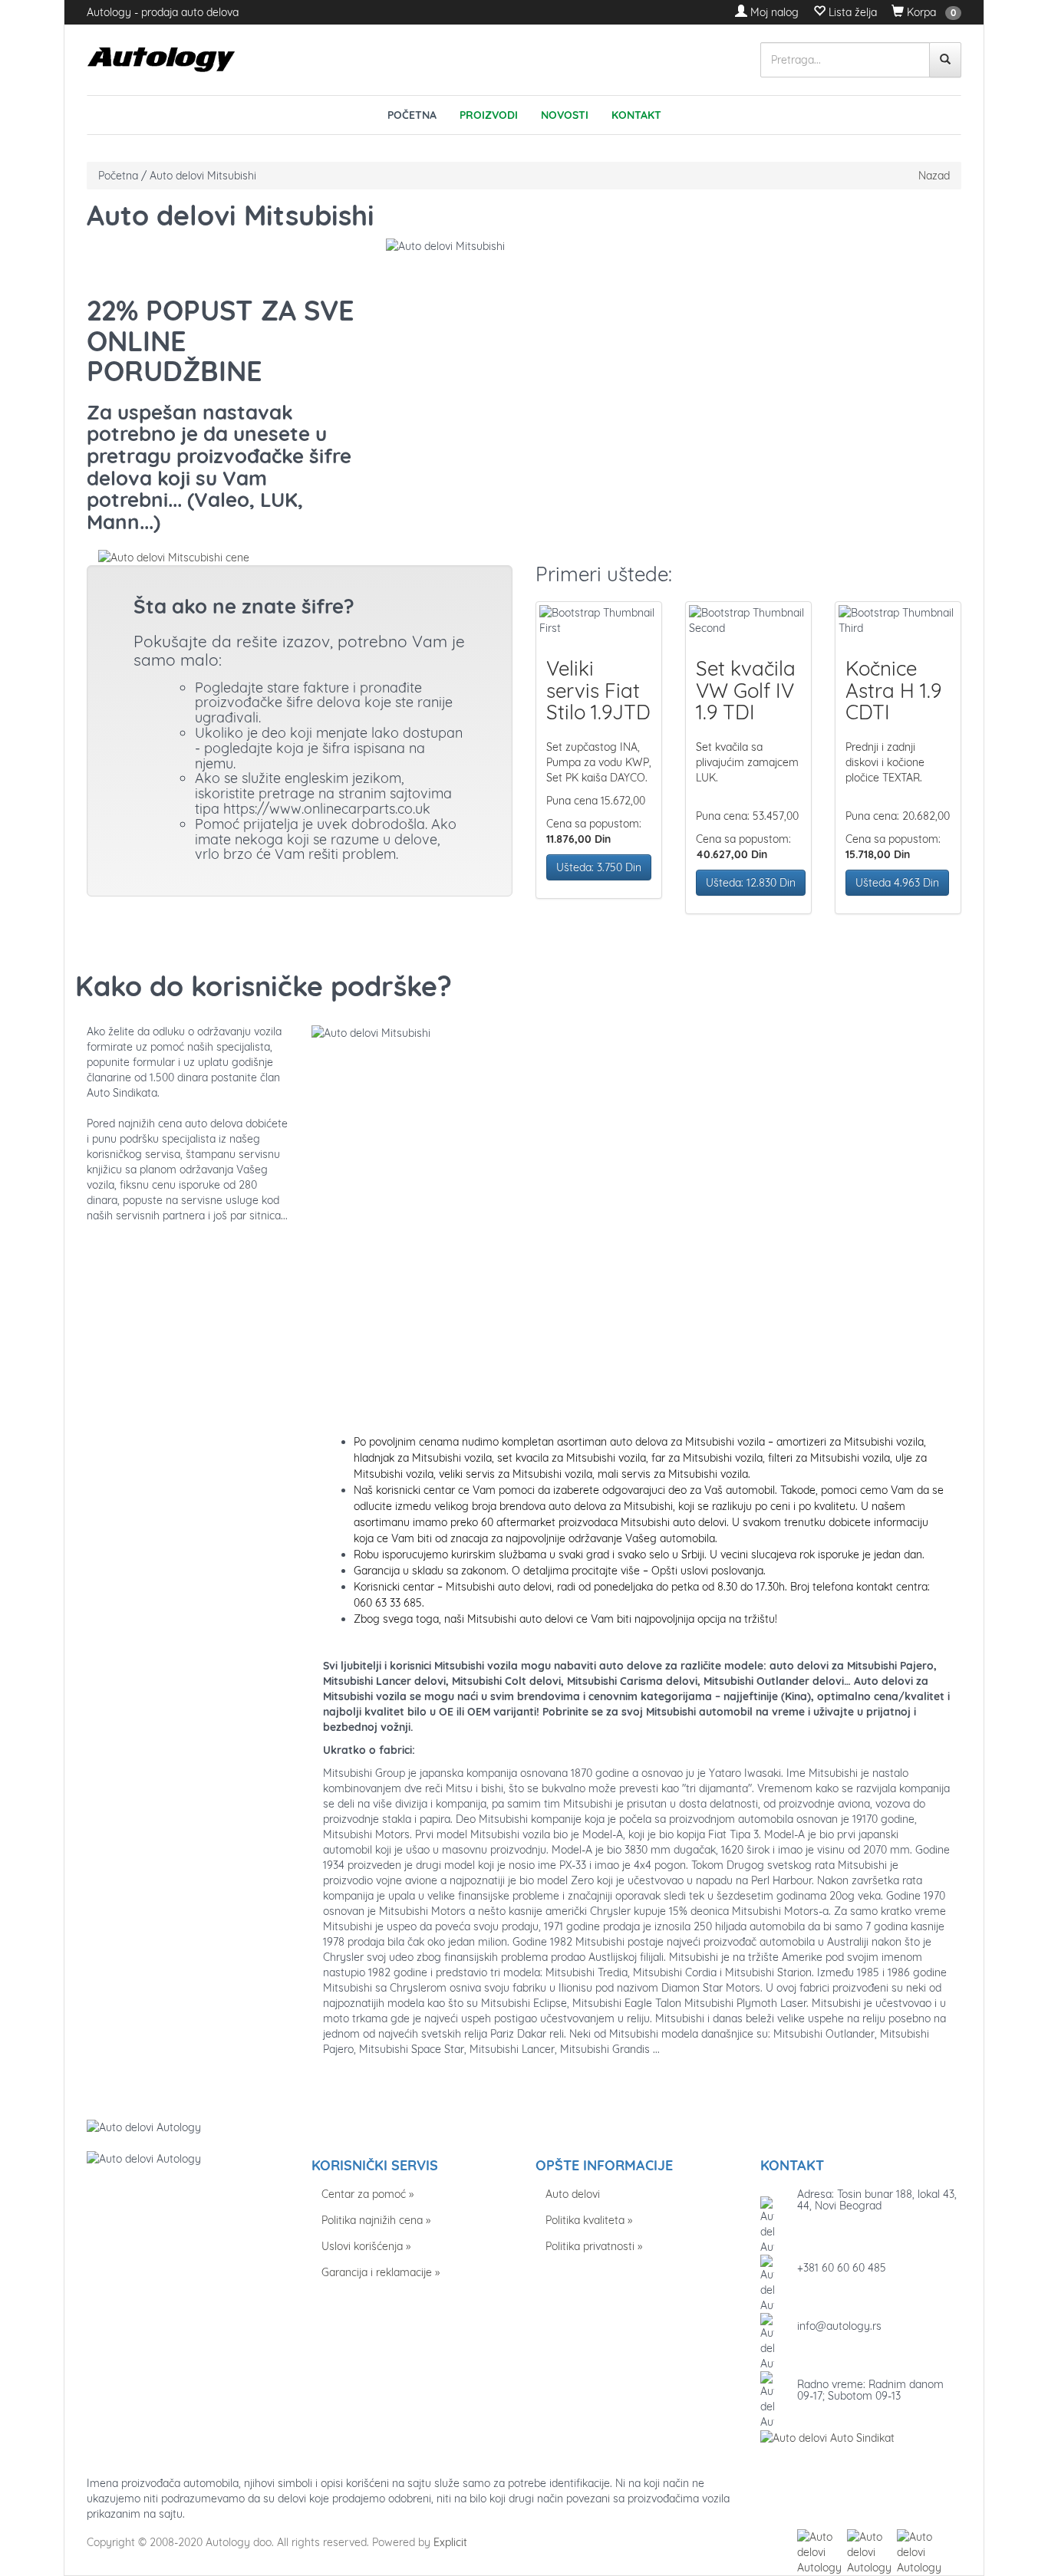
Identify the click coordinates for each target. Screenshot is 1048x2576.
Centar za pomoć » (367, 2194)
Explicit (450, 2542)
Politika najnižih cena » (376, 2220)
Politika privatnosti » (594, 2246)
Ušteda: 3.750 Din (599, 867)
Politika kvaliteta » (589, 2220)
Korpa (920, 12)
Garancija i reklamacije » (381, 2272)
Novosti (565, 115)
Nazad (934, 176)
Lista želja (851, 12)
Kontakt (636, 115)
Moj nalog (773, 12)
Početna (412, 115)
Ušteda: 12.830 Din (751, 883)
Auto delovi (573, 2194)
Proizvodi (489, 115)
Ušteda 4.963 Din (897, 883)
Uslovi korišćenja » (366, 2246)
